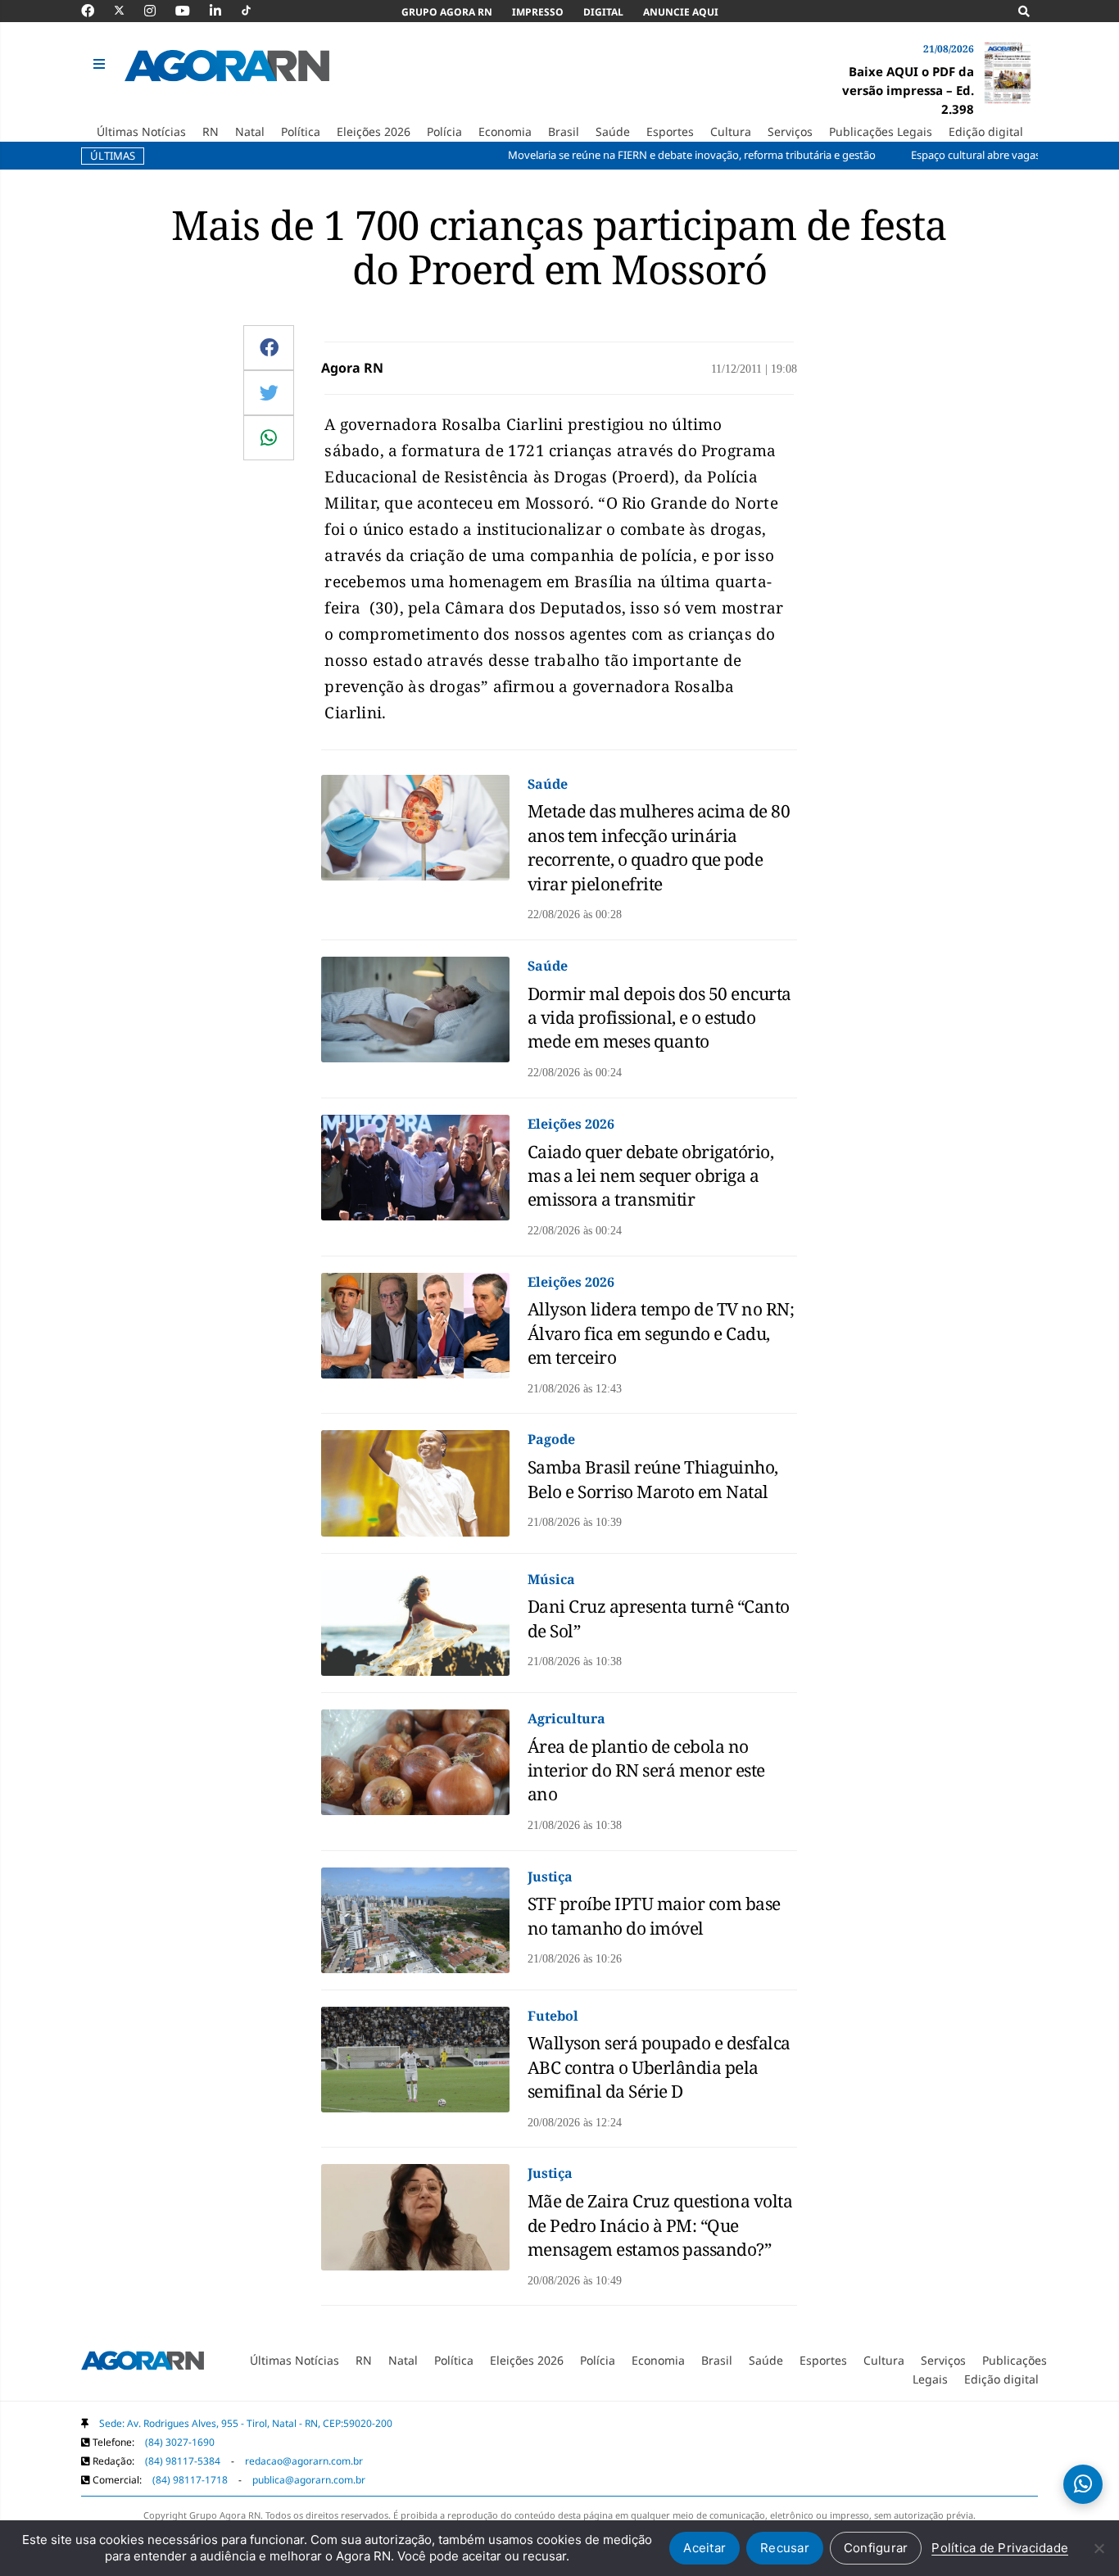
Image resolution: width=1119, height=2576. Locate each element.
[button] (101, 65)
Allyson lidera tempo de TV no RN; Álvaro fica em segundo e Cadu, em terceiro (661, 1333)
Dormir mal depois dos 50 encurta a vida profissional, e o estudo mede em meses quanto (659, 1018)
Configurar (876, 2548)
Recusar (785, 2548)
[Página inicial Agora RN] (143, 2364)
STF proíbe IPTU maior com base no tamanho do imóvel (654, 1915)
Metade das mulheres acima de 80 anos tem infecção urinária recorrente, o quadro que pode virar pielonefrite (659, 847)
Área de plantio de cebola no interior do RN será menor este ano (646, 1770)
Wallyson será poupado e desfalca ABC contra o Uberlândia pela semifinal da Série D (659, 2067)
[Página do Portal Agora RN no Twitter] (129, 11)
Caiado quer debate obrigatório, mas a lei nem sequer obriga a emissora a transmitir (651, 1176)
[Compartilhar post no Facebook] (269, 347)
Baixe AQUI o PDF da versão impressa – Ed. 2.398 (908, 90)
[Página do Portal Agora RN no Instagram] (158, 11)
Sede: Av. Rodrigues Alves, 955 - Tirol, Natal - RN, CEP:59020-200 (246, 2423)
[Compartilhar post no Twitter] (269, 392)
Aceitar (704, 2548)
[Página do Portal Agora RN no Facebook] (96, 11)
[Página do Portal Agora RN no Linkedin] (224, 11)
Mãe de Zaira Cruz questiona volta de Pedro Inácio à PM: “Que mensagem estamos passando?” (660, 2225)
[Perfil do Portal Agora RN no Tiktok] (254, 11)
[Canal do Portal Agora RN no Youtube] (191, 11)
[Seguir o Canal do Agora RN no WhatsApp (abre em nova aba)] (1083, 2484)
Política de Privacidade (1000, 2548)
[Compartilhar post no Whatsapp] (269, 437)
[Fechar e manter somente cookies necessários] (1099, 2548)
